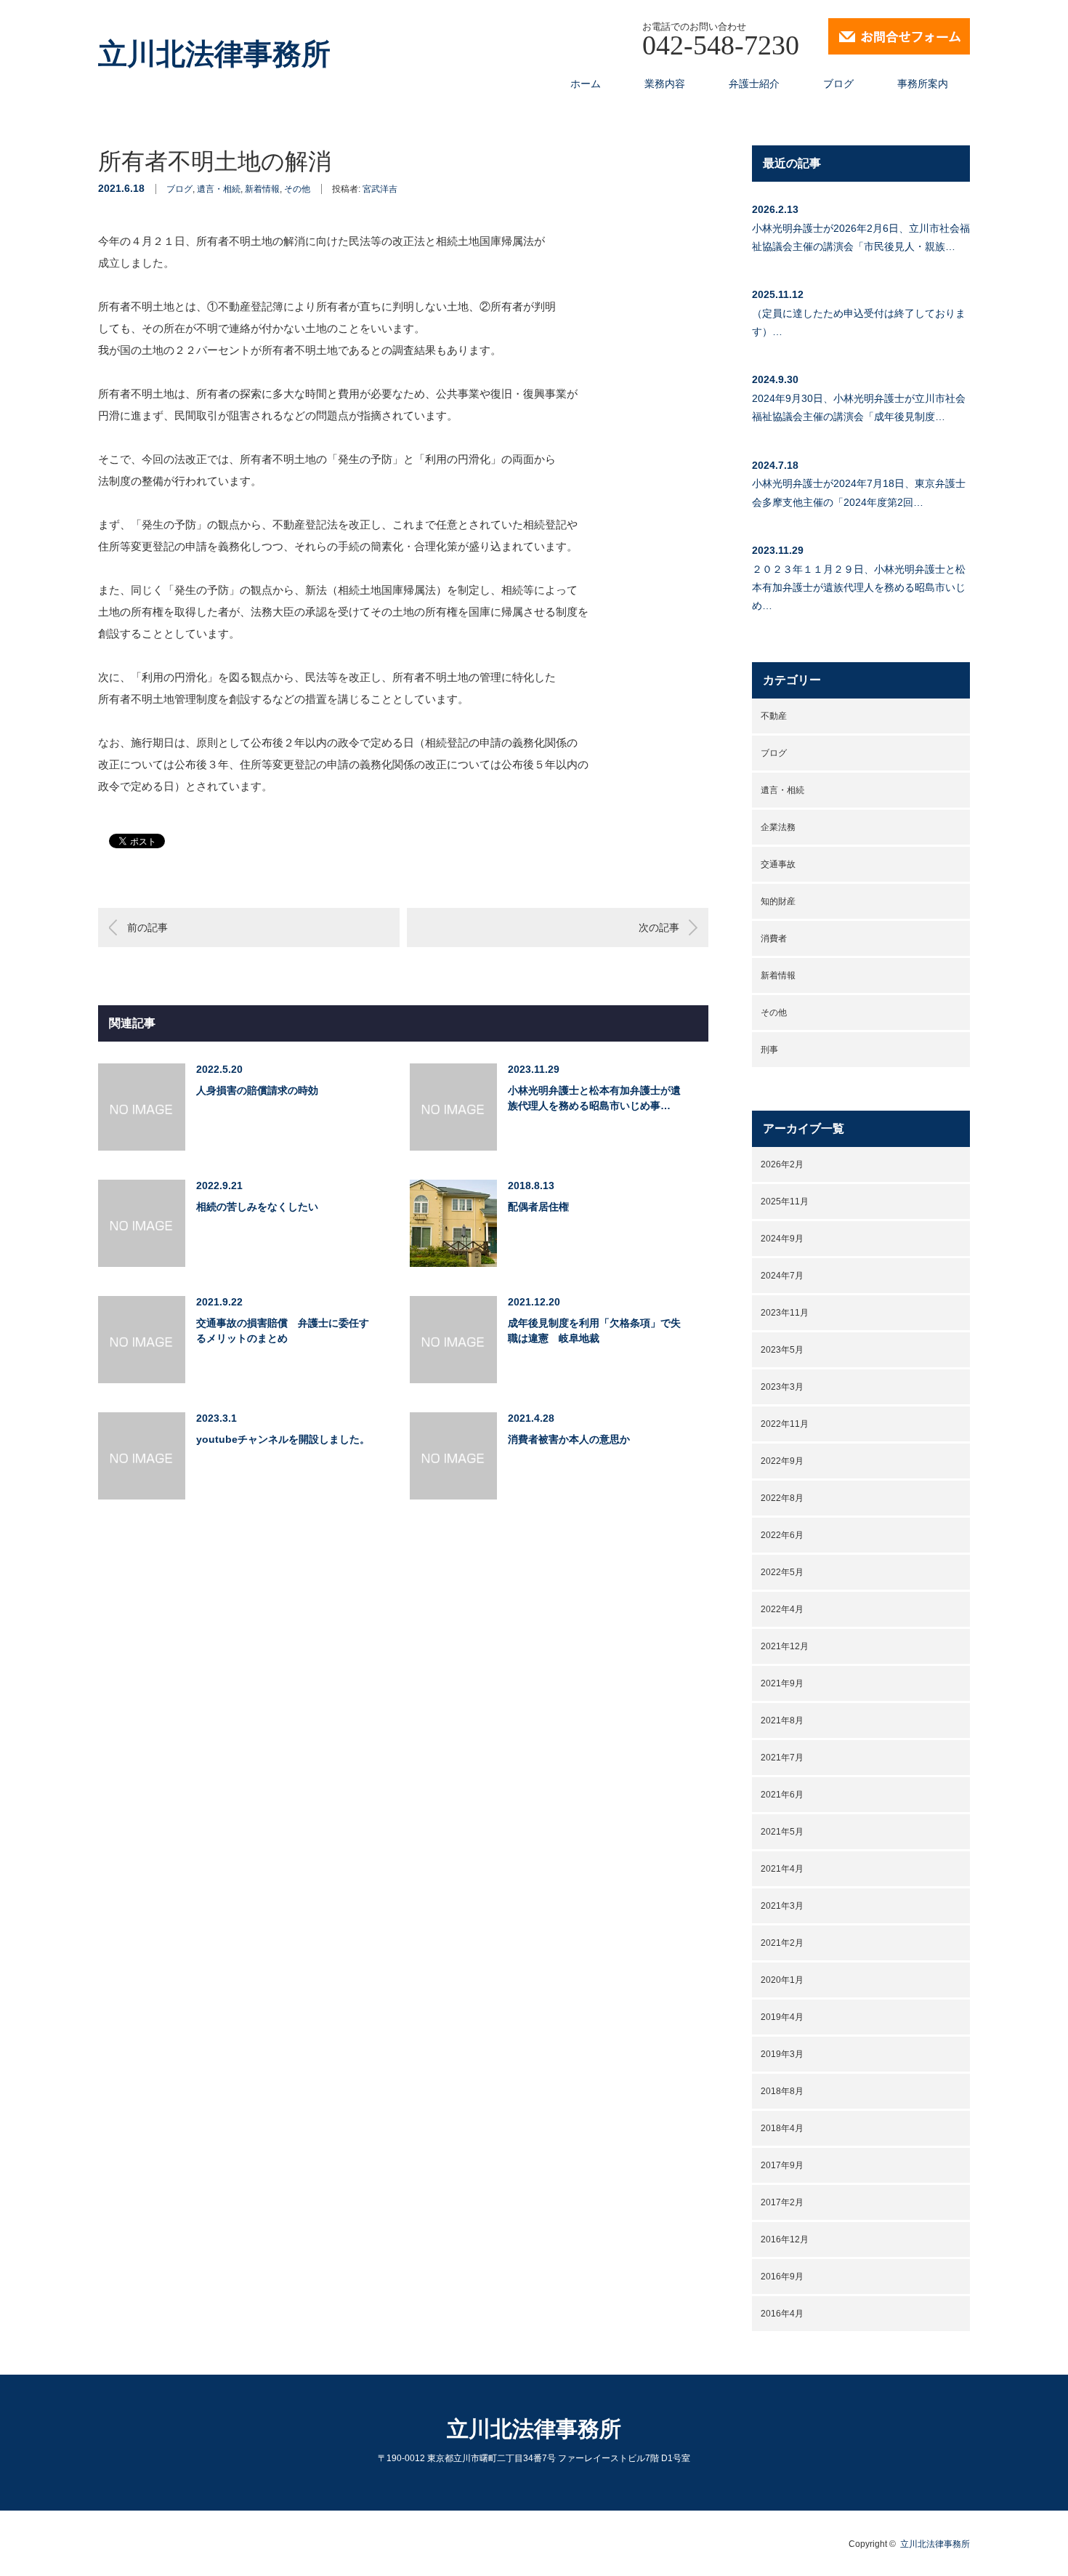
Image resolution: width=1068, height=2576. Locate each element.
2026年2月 (782, 1164)
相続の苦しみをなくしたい (257, 1207)
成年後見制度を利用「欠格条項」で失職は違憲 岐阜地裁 (594, 1331)
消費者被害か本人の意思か (569, 1439)
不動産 (774, 716)
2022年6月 (782, 1535)
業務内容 (665, 84)
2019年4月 (782, 2017)
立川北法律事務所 (214, 55)
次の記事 (659, 927)
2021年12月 (785, 1646)
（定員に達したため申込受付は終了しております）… (859, 322)
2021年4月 (782, 1869)
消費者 (774, 938)
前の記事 (147, 927)
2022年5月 (782, 1572)
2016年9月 (782, 2277)
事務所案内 (923, 84)
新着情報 (262, 189)
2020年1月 (782, 1980)
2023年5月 (782, 1350)
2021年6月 (782, 1795)
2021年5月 (782, 1832)
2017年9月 (782, 2165)
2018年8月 (782, 2091)
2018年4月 (782, 2128)
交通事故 (778, 864)
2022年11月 (785, 1424)
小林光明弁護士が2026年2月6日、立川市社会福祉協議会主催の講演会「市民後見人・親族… (861, 237)
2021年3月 (782, 1906)
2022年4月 (782, 1609)
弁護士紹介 (754, 84)
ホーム (586, 84)
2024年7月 (782, 1276)
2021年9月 (782, 1683)
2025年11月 (785, 1202)
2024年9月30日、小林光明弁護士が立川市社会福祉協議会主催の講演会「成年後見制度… (859, 407)
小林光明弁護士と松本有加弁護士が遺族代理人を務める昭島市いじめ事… (594, 1098)
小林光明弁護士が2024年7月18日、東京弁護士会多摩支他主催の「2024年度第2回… (859, 492)
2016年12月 (785, 2239)
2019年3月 (782, 2054)
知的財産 (778, 901)
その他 (297, 189)
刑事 (769, 1050)
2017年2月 (782, 2202)
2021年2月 (782, 1943)
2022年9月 (782, 1461)
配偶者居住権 (538, 1207)
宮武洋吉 (380, 189)
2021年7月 (782, 1758)
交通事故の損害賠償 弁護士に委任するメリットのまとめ (283, 1331)
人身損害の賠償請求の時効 (257, 1090)
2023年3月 (782, 1387)
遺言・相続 (219, 189)
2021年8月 (782, 1720)
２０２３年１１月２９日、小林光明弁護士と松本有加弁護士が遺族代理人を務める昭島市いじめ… (859, 587)
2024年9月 (782, 1239)
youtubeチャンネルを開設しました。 (283, 1439)
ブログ (838, 84)
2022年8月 (782, 1498)
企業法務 (778, 827)
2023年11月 (785, 1313)
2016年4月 (782, 2314)
